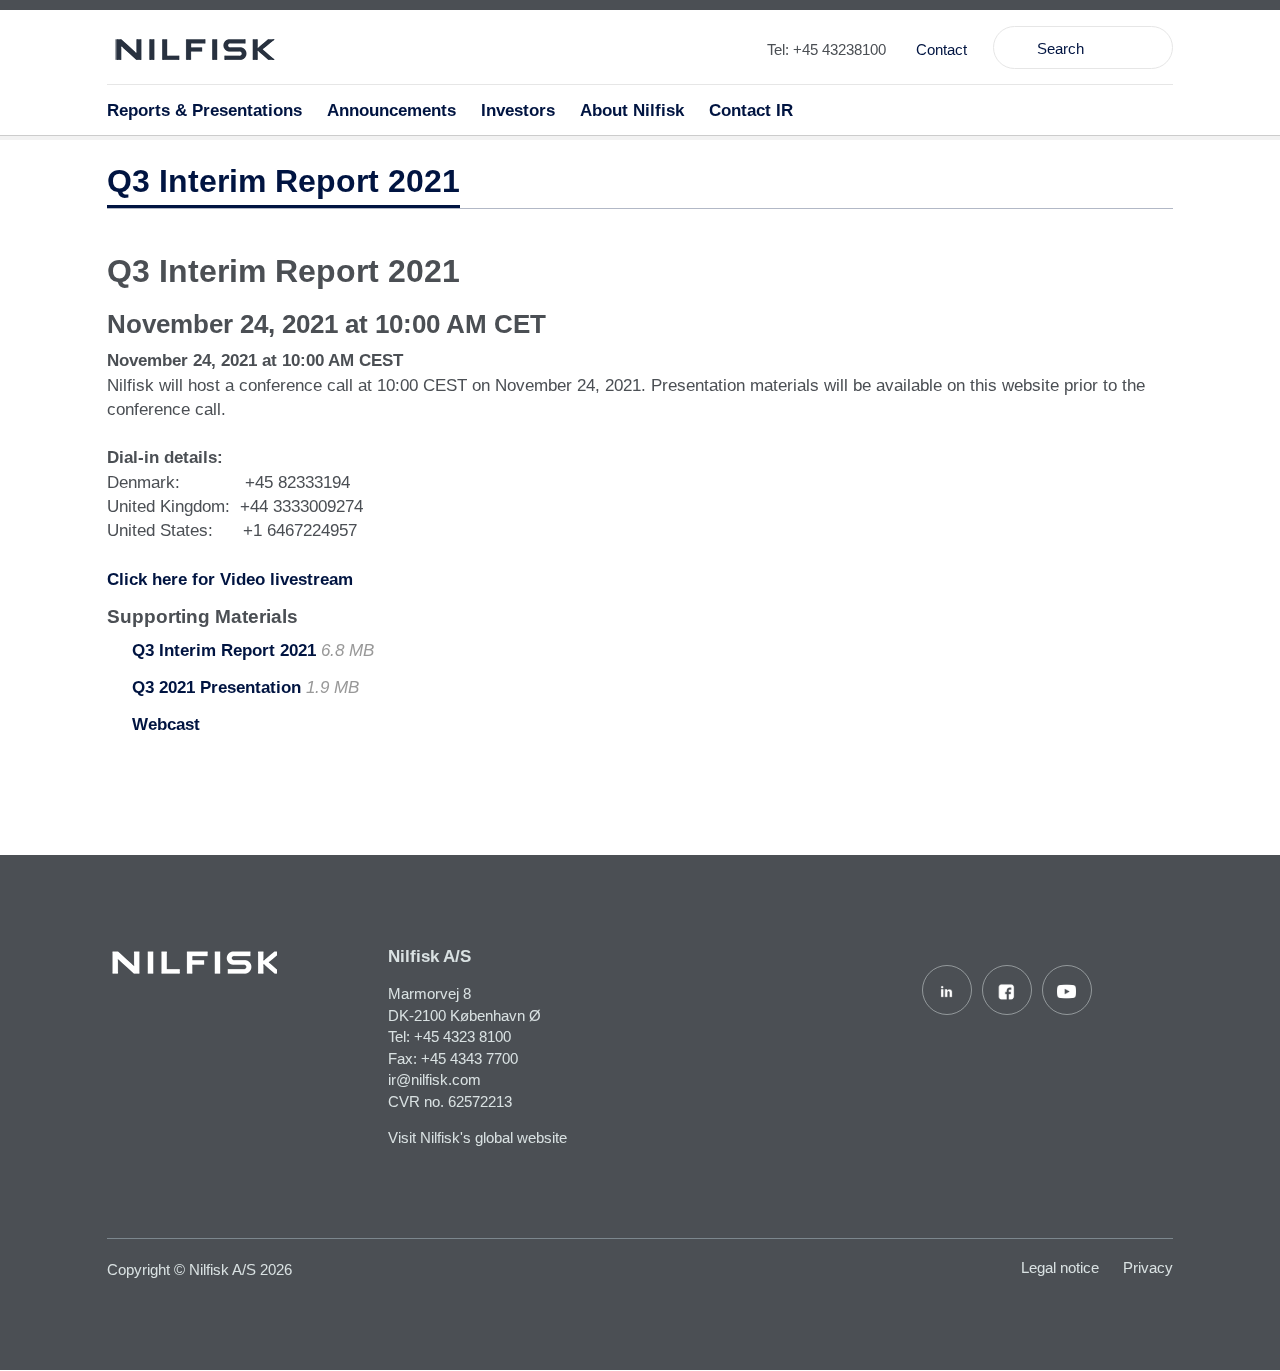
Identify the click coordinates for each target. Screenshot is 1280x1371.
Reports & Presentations (204, 110)
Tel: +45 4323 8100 (449, 1036)
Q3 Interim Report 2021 (224, 650)
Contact (941, 49)
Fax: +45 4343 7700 (453, 1058)
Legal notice (1060, 1267)
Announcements (391, 110)
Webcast (166, 724)
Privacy (1148, 1267)
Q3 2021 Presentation (216, 687)
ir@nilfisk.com (434, 1079)
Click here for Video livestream (230, 579)
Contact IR (751, 110)
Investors (518, 110)
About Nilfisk (632, 110)
